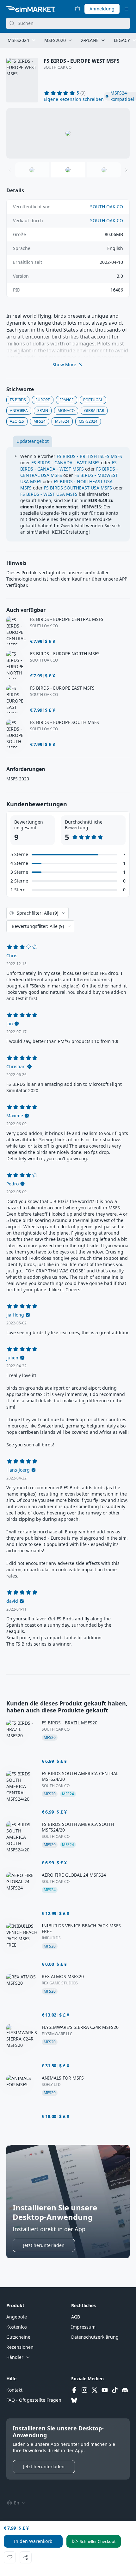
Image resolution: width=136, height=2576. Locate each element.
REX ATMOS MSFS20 (63, 1977)
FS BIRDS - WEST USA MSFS (49, 494)
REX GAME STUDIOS (60, 1983)
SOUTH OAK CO (58, 67)
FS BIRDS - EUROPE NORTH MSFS (65, 654)
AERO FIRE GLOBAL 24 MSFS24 (74, 1875)
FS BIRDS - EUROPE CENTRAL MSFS (67, 619)
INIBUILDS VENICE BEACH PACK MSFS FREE (81, 1929)
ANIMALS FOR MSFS (63, 2078)
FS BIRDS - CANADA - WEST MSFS (68, 466)
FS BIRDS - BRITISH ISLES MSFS (89, 456)
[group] (68, 133)
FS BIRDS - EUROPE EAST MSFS (62, 688)
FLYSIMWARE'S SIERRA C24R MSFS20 (80, 2027)
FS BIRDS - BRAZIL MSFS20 (70, 1723)
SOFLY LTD (51, 2085)
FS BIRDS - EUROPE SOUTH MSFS (65, 722)
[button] (74, 99)
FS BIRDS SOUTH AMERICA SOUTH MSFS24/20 (78, 1827)
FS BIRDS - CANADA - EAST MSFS (65, 463)
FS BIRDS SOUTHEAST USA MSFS (78, 488)
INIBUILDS (51, 1938)
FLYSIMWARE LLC (57, 2034)
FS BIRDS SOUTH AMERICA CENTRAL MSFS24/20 (80, 1776)
